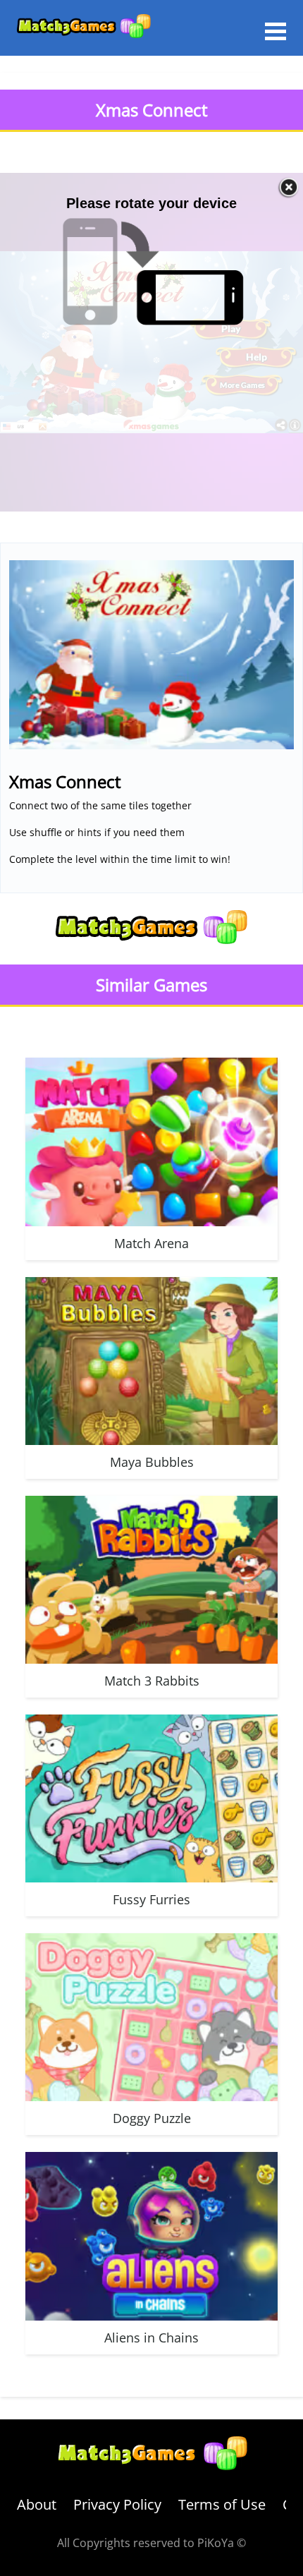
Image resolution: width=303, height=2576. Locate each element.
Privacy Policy (117, 2504)
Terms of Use (222, 2504)
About (37, 2504)
